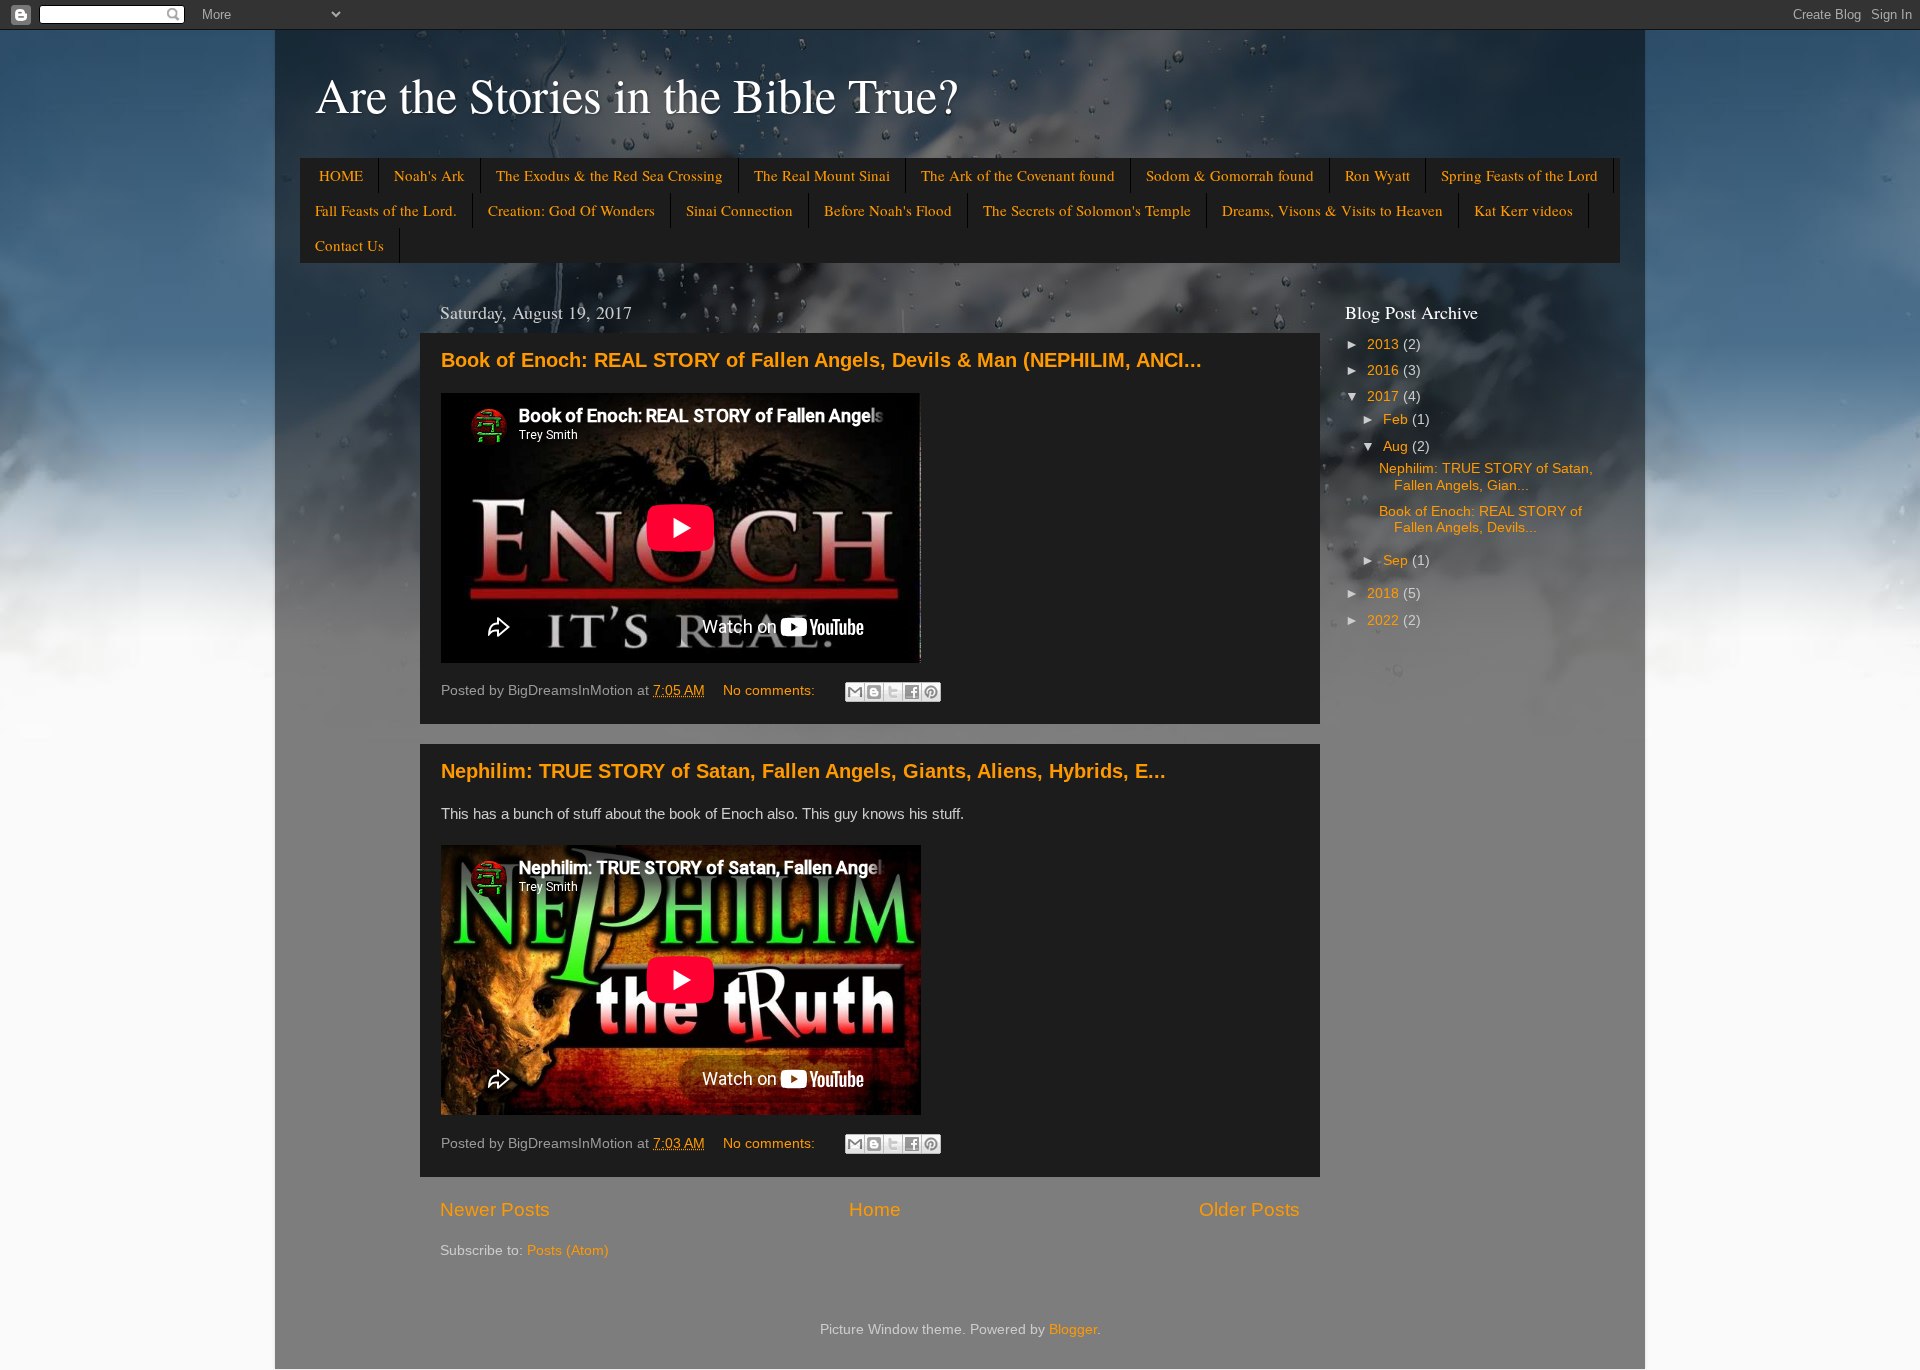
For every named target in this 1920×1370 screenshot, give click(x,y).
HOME (341, 175)
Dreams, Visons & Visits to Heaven (1332, 210)
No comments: (771, 690)
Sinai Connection (739, 210)
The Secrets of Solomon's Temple (1087, 210)
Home (875, 1209)
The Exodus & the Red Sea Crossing (609, 175)
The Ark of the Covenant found (1018, 175)
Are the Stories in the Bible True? (636, 94)
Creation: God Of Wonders (571, 210)
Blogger (1073, 1329)
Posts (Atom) (568, 1250)
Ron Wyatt (1377, 175)
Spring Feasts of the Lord (1519, 175)
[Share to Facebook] (912, 692)
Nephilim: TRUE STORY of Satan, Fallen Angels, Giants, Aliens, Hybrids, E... (803, 771)
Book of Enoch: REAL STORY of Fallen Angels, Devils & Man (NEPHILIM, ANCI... (821, 360)
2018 (1385, 593)
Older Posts (1249, 1209)
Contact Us (349, 245)
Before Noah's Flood (888, 210)
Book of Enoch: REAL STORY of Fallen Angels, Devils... (1480, 519)
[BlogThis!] (874, 692)
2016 (1385, 370)
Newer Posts (495, 1209)
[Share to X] (893, 692)
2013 (1385, 344)
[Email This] (855, 692)
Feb (1397, 419)
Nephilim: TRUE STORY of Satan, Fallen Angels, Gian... (1486, 476)
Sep (1397, 560)
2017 (1385, 396)
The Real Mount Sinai (822, 175)
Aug (1397, 446)
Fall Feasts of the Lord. (386, 210)
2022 (1385, 620)
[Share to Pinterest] (931, 692)
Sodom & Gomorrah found (1230, 175)
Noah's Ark (429, 175)
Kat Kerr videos (1523, 210)
